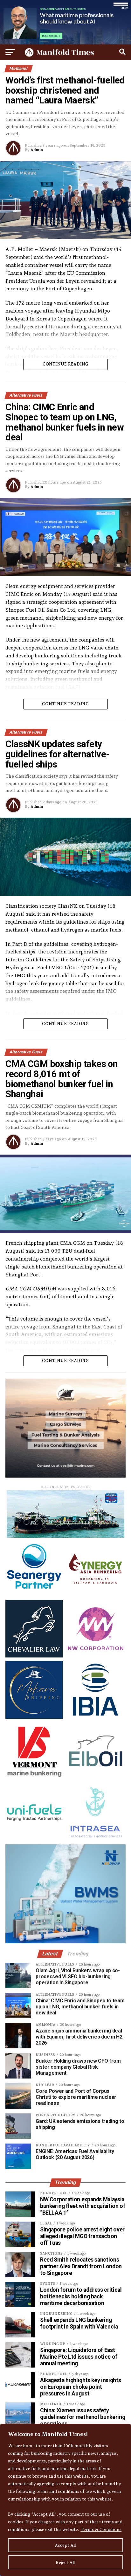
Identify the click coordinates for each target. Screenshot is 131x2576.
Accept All (66, 2545)
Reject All (66, 2562)
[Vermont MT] (34, 1778)
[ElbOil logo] (96, 1778)
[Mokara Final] (34, 1717)
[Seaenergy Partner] (34, 1594)
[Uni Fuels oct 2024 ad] (34, 1839)
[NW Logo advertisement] (96, 1656)
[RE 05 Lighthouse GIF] (65, 1476)
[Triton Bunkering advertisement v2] (65, 1536)
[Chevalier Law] (34, 1656)
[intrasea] (96, 1839)
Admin (37, 150)
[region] (65, 2500)
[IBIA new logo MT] (96, 1717)
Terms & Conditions (101, 2529)
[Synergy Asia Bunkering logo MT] (96, 1594)
